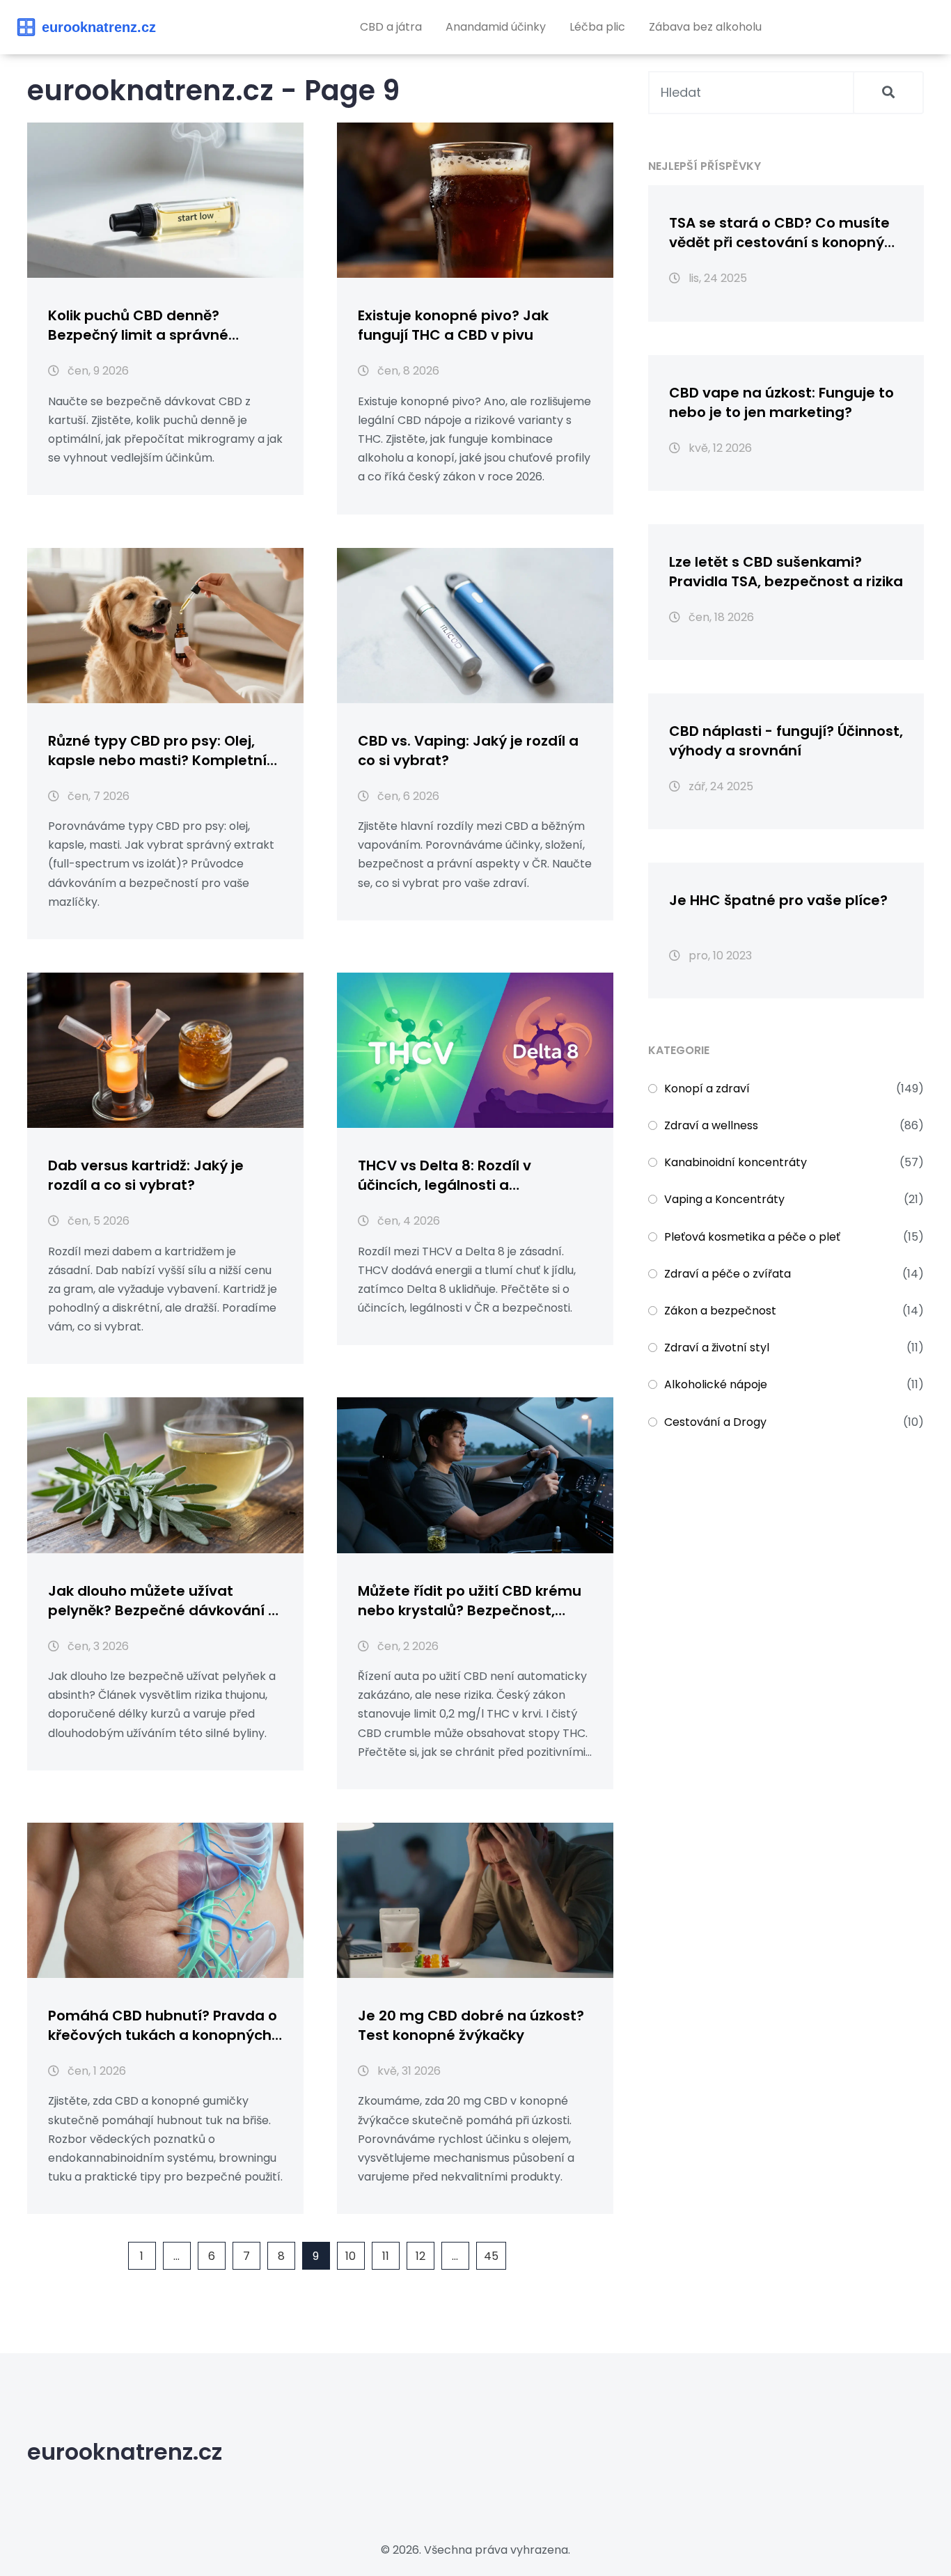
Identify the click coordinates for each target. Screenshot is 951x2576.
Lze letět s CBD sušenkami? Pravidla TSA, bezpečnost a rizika (786, 572)
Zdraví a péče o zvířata (728, 1274)
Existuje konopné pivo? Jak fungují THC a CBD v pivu (453, 325)
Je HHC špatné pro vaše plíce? (778, 900)
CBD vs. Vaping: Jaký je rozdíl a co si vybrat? (468, 751)
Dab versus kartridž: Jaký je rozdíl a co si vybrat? (146, 1175)
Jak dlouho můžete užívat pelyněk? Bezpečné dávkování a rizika (163, 1601)
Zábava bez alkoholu (705, 27)
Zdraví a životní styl (717, 1348)
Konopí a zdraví (707, 1089)
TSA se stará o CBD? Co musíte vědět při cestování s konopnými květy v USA (786, 233)
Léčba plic (597, 27)
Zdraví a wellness (711, 1125)
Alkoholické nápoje (716, 1384)
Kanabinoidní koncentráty (736, 1162)
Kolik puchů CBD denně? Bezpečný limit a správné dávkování (138, 325)
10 (351, 2256)
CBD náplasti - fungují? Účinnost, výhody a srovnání (786, 741)
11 (386, 2256)
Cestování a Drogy (715, 1422)
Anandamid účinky (496, 27)
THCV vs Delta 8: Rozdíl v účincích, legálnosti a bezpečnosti (445, 1175)
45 (491, 2256)
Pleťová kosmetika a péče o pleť (752, 1237)
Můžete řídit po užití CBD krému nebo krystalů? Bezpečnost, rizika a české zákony (470, 1601)
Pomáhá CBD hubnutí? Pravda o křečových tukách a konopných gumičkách (163, 2025)
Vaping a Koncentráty (724, 1199)
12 (421, 2256)
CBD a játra (391, 27)
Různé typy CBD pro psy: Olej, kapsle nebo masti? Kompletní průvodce (157, 751)
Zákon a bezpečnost (720, 1311)
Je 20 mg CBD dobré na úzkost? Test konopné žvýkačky (471, 2025)
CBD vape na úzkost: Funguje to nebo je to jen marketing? (781, 402)
